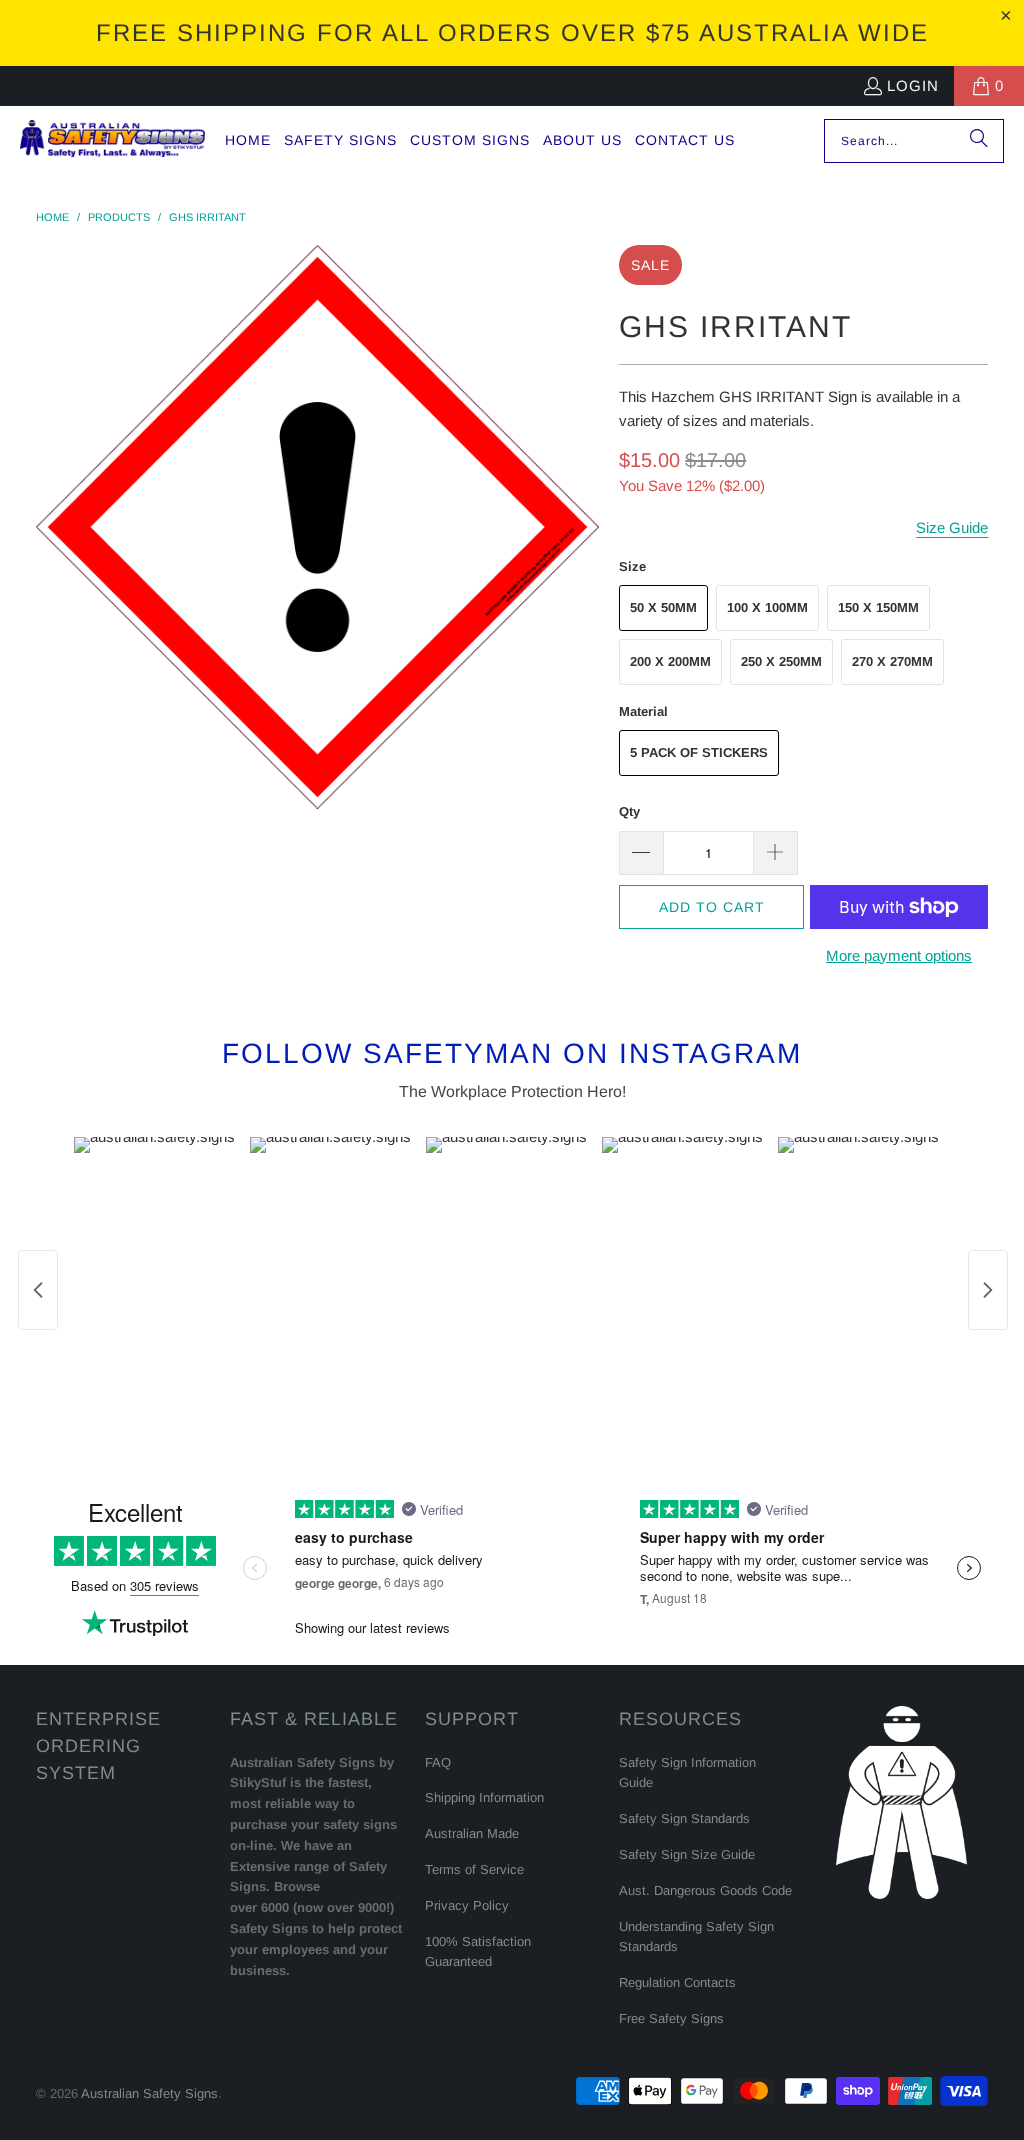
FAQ (438, 1762)
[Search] (979, 141)
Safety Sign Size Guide (687, 1854)
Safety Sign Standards (684, 1818)
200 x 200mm (670, 661)
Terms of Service (474, 1869)
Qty (629, 811)
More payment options (899, 955)
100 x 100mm (767, 607)
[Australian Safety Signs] (112, 140)
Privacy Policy (467, 1905)
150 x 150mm (878, 607)
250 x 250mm (781, 661)
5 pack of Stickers (699, 752)
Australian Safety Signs (149, 2093)
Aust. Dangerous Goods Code (705, 1890)
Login (913, 85)
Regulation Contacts (677, 1982)
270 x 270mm (892, 661)
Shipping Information (484, 1797)
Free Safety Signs (671, 2018)
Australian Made (472, 1833)
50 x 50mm (663, 607)
